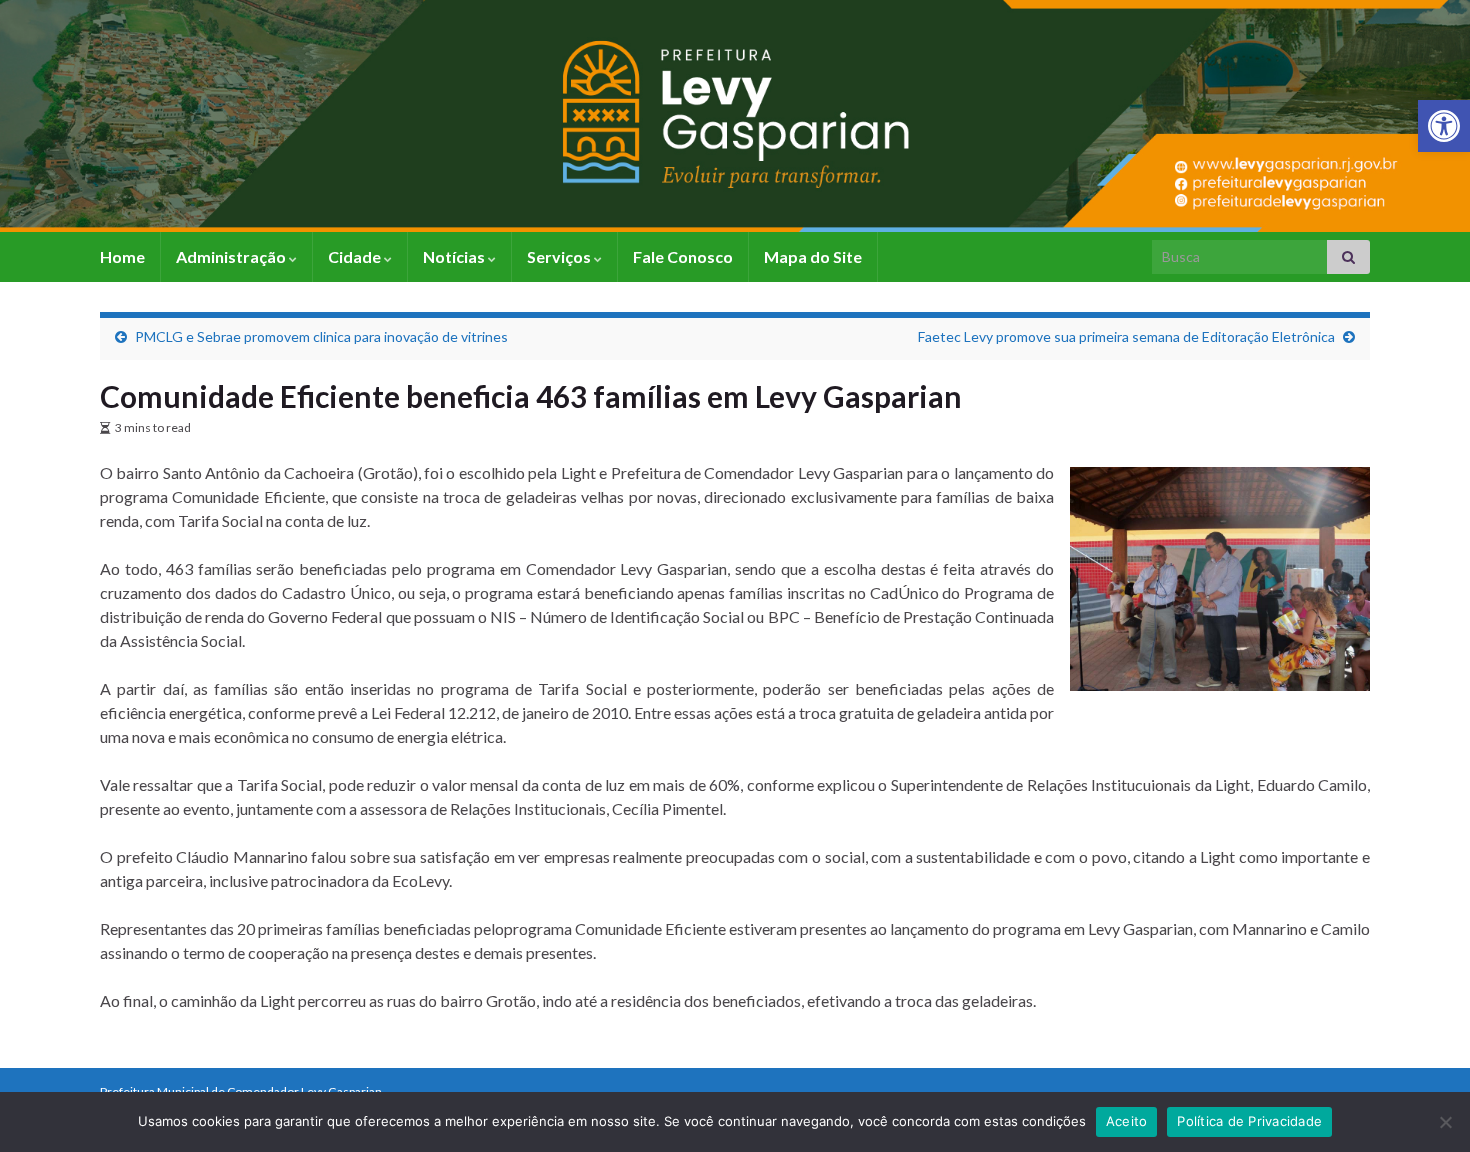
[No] (1445, 1122)
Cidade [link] (356, 256)
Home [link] (122, 256)
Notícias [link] (455, 256)
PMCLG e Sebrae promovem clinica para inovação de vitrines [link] (321, 336)
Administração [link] (232, 256)
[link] (1444, 126)
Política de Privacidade (1249, 1121)
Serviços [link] (560, 256)
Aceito (1127, 1121)
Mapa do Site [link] (813, 256)
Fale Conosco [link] (683, 256)
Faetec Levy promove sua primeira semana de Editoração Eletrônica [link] (1126, 336)
